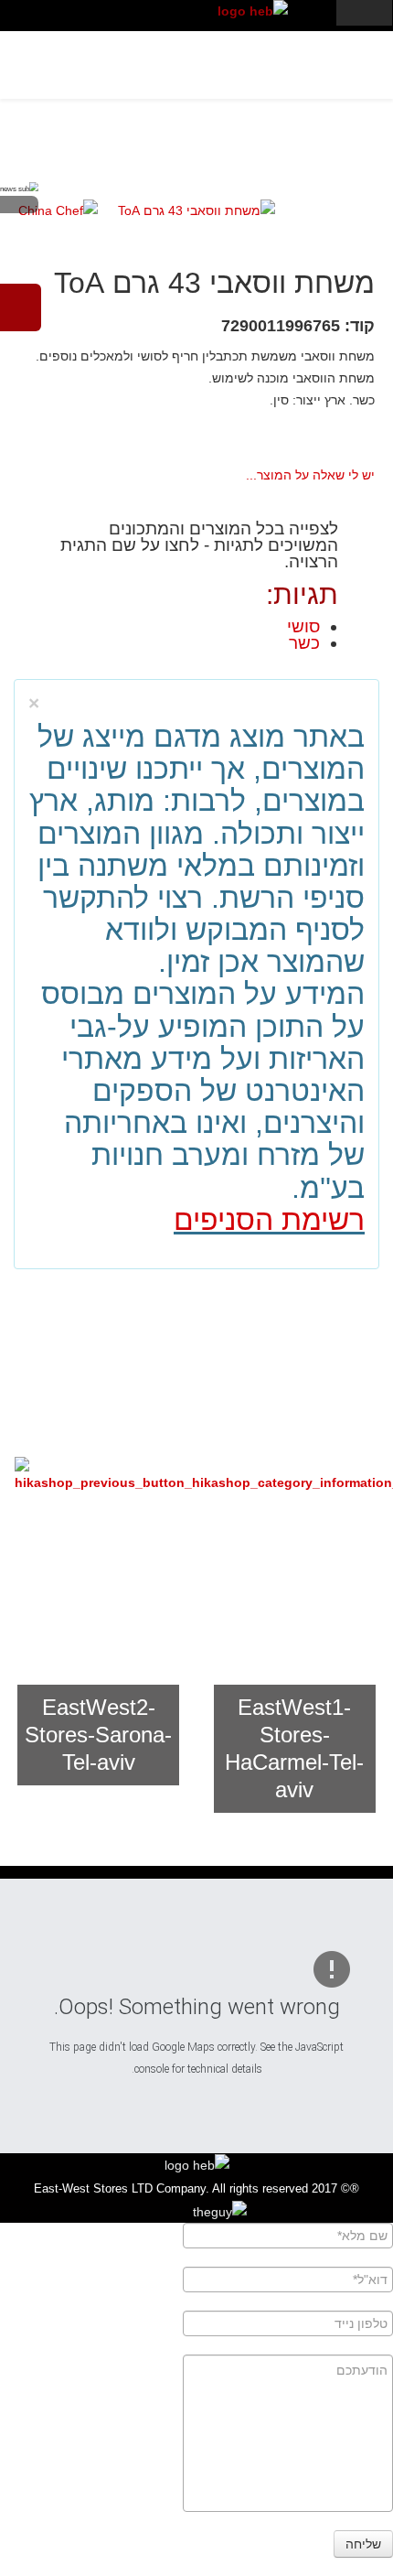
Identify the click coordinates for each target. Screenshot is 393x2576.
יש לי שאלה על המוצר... (310, 475)
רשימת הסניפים (269, 1220)
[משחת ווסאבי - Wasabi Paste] (196, 210)
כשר (304, 643)
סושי (303, 626)
